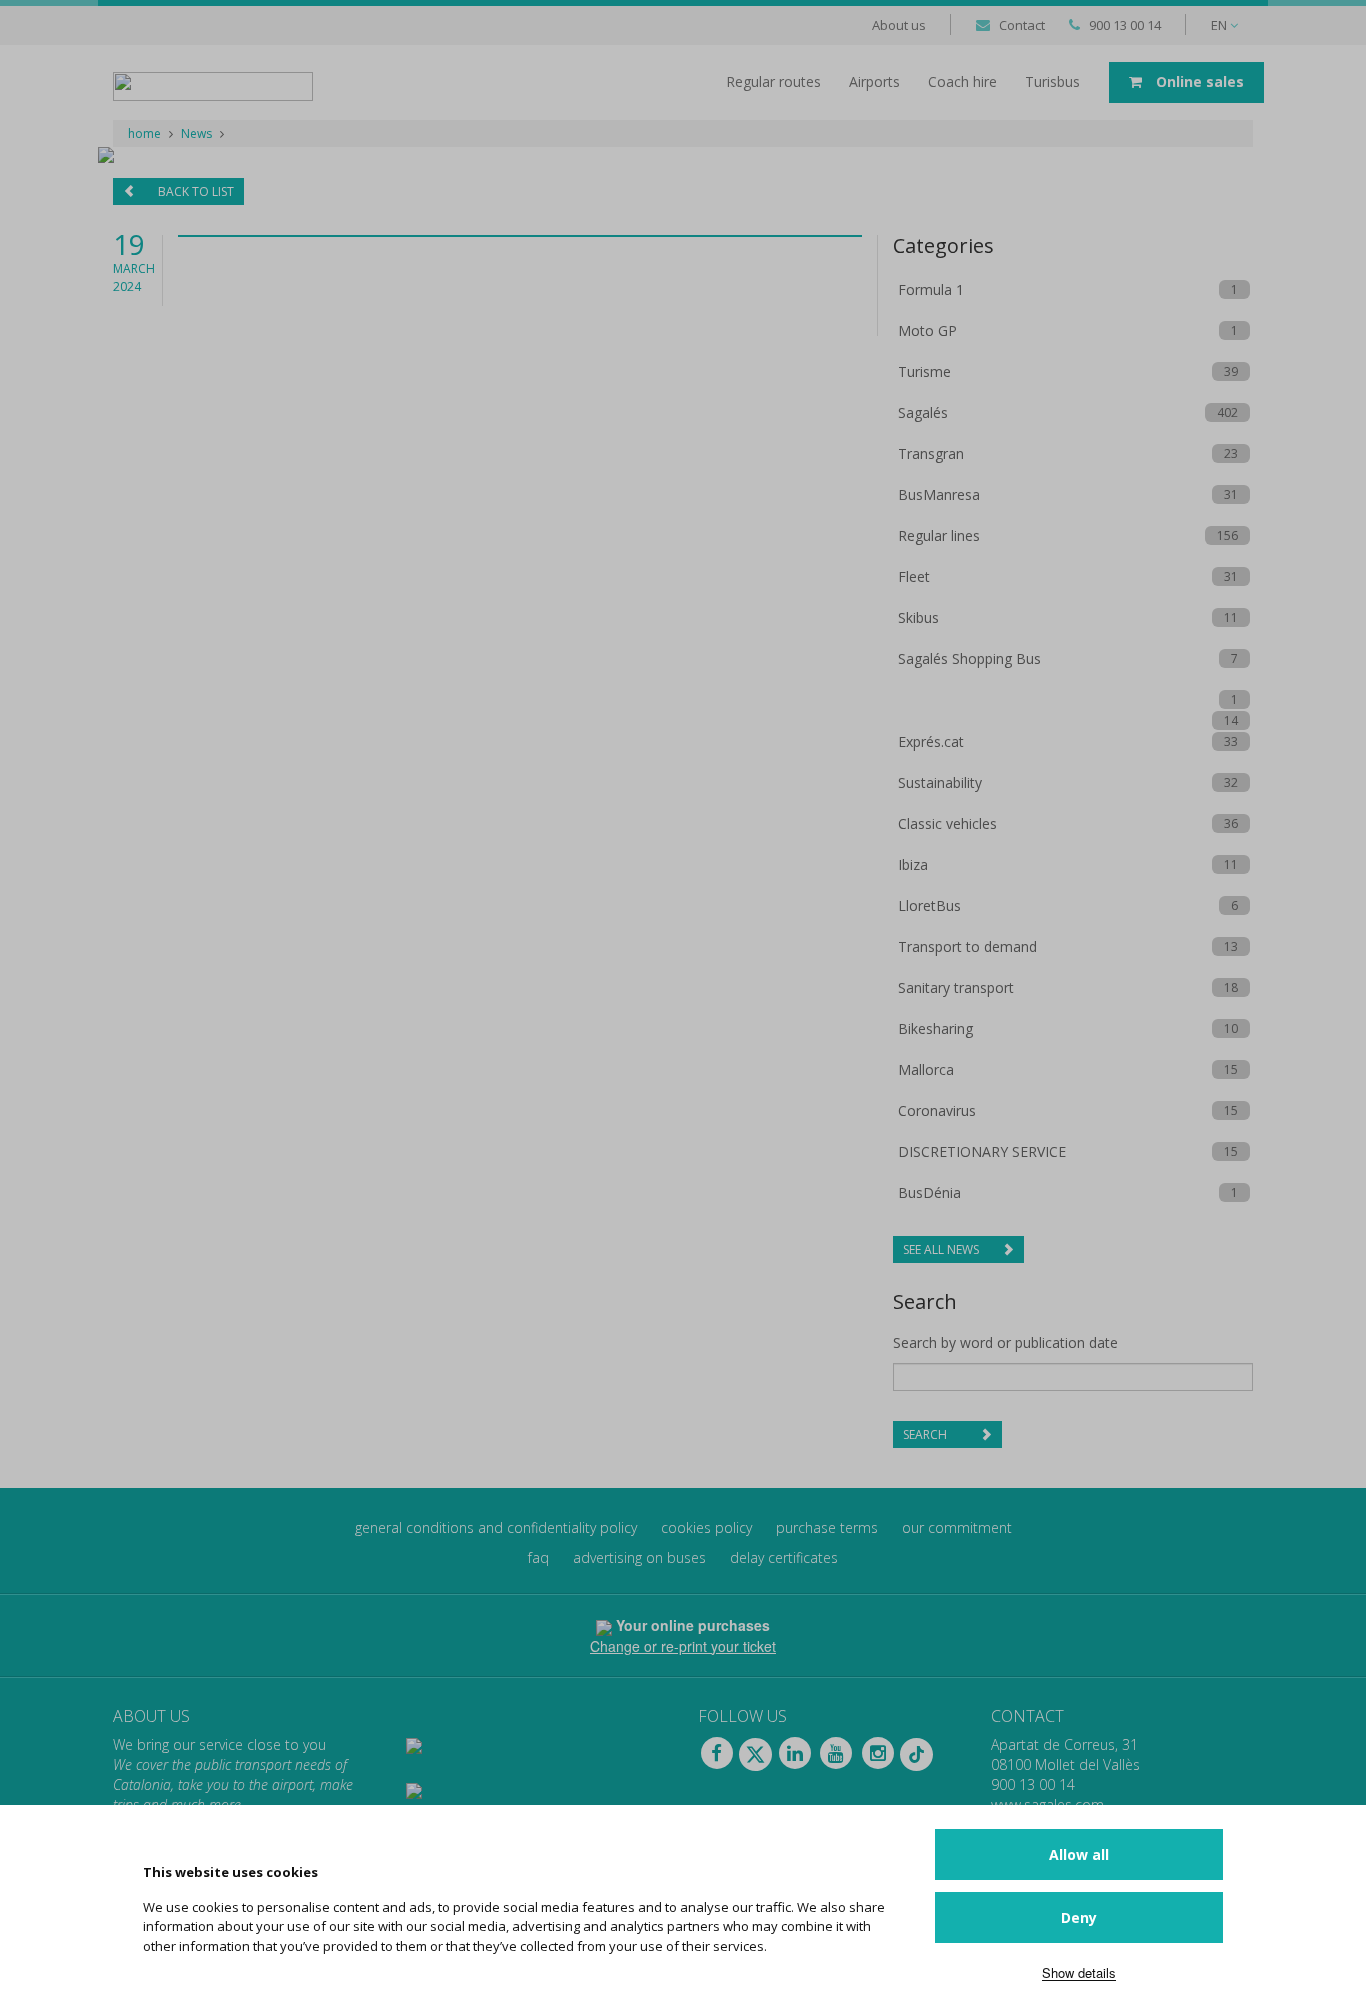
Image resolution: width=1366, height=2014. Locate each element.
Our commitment (957, 1527)
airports (874, 81)
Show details (1079, 1972)
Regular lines (939, 535)
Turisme (924, 371)
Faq (538, 1557)
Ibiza (913, 864)
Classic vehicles (947, 823)
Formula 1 (931, 289)
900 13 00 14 (1125, 25)
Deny (1079, 1917)
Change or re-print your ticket (683, 1646)
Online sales (1198, 81)
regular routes (773, 81)
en (1220, 25)
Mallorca (926, 1069)
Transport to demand (967, 946)
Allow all (1079, 1854)
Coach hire (962, 81)
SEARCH (926, 1434)
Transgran (931, 453)
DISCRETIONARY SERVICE (982, 1151)
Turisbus (1052, 81)
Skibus (918, 617)
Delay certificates (784, 1557)
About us (899, 25)
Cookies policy (706, 1527)
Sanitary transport (956, 987)
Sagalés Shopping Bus (969, 658)
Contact (1022, 25)
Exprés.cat (931, 741)
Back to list (194, 191)
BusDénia (929, 1192)
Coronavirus (937, 1110)
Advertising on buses (639, 1557)
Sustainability (940, 782)
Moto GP (927, 330)
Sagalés (923, 412)
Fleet (914, 576)
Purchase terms (827, 1527)
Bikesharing (935, 1028)
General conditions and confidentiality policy (496, 1527)
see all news (942, 1249)
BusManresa (939, 494)
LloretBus (929, 905)
